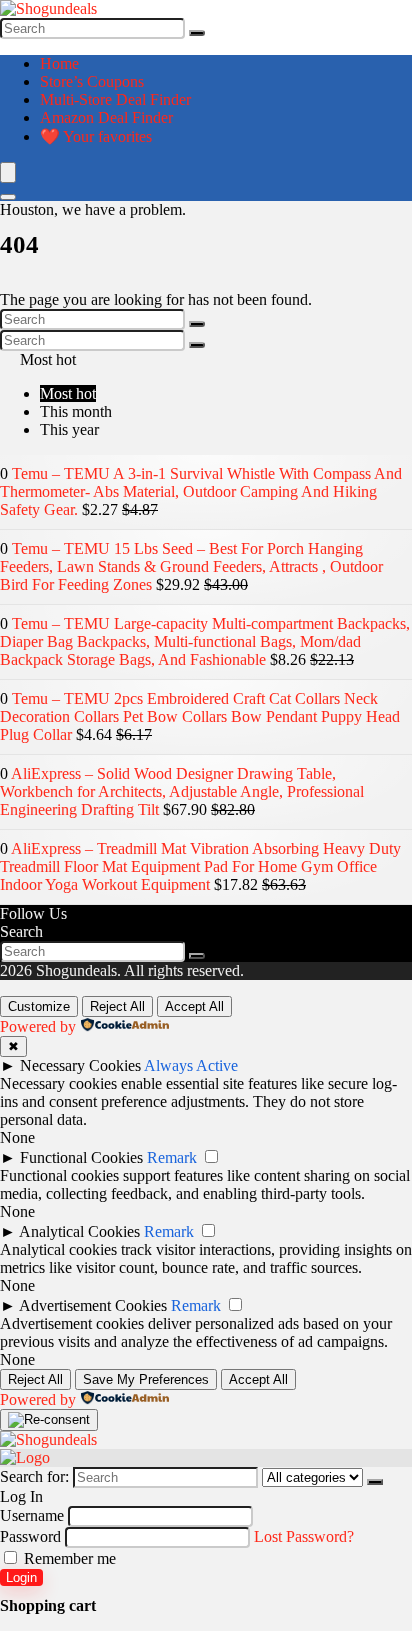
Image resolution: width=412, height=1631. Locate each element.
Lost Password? (304, 1536)
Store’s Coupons (92, 81)
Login (21, 1577)
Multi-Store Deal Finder (115, 99)
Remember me (68, 1558)
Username (32, 1515)
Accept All (194, 1006)
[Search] (197, 33)
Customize (39, 1006)
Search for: (34, 1476)
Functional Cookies (81, 1157)
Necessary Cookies (80, 1065)
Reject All (117, 1006)
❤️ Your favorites (96, 136)
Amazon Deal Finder (106, 117)
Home (59, 63)
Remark (172, 1157)
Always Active (191, 1065)
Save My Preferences (146, 1379)
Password (30, 1536)
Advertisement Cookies (93, 1305)
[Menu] (8, 172)
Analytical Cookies (79, 1231)
